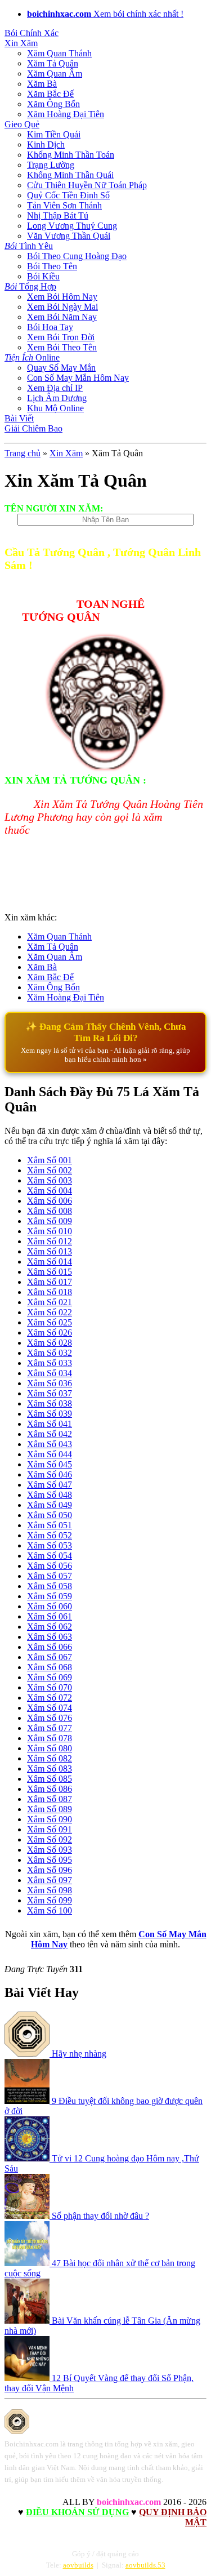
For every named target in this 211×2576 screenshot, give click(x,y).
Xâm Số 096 (50, 1870)
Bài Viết (19, 418)
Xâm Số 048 (50, 1495)
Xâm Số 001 (50, 1160)
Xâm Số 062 (50, 1627)
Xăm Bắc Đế (50, 94)
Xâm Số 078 (50, 1738)
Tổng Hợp (30, 286)
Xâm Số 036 (50, 1383)
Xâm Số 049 (50, 1505)
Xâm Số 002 (50, 1170)
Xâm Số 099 (50, 1900)
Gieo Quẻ (22, 124)
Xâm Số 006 (50, 1201)
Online (32, 357)
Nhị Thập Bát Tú (58, 215)
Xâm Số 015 (50, 1272)
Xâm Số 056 (50, 1566)
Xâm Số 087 (50, 1799)
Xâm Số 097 (50, 1880)
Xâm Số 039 (50, 1414)
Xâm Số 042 (50, 1434)
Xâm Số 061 (50, 1616)
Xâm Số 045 (50, 1464)
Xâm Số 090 (50, 1819)
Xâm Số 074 (50, 1708)
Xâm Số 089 (50, 1809)
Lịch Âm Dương (57, 398)
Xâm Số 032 (50, 1353)
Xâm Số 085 (50, 1779)
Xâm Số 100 (50, 1910)
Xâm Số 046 (50, 1474)
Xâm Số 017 (50, 1282)
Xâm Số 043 (50, 1444)
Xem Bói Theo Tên (62, 347)
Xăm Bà (42, 84)
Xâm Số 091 (50, 1829)
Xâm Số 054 (50, 1556)
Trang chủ (23, 453)
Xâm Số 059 (50, 1596)
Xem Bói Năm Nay (62, 317)
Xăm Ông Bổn (53, 104)
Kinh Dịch (46, 144)
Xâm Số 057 (50, 1576)
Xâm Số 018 (50, 1292)
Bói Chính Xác (32, 33)
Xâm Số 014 (50, 1262)
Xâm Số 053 (50, 1545)
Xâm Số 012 (50, 1241)
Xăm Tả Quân (53, 63)
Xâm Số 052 (50, 1535)
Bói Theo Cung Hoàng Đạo (77, 256)
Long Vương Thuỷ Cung (72, 226)
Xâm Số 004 (50, 1191)
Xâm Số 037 (50, 1393)
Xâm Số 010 (50, 1231)
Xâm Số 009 (50, 1221)
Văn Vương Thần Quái (69, 236)
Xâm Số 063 (50, 1637)
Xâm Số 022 (50, 1312)
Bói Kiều (43, 276)
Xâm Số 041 (50, 1424)
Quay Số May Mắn (61, 368)
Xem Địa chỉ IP (55, 388)
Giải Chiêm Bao (33, 428)
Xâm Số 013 (50, 1251)
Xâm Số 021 (50, 1302)
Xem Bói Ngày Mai (62, 307)
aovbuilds (78, 2565)
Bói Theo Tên (52, 266)
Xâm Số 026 (50, 1333)
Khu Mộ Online (55, 408)
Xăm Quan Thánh (59, 53)
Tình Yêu (29, 246)
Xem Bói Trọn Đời (61, 337)
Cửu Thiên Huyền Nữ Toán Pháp (87, 185)
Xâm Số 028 (50, 1343)
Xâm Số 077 (50, 1728)
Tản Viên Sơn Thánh (64, 205)
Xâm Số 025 (50, 1322)
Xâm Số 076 (50, 1718)
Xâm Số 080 (50, 1748)
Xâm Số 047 (50, 1485)
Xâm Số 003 (50, 1180)
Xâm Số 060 (50, 1606)
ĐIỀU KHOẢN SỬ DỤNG (77, 2512)
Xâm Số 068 (50, 1667)
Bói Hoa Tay (50, 327)
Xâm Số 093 (50, 1850)
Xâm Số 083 (50, 1769)
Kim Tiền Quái (54, 134)
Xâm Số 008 (50, 1211)
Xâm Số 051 (50, 1525)
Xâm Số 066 (50, 1647)
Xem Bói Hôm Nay (62, 297)
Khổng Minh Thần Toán (71, 155)
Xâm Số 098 (50, 1890)
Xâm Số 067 (50, 1657)
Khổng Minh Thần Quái (70, 175)
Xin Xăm (21, 43)
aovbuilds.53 (145, 2565)
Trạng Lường (51, 165)
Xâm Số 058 (50, 1586)
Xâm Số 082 (50, 1758)
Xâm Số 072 (50, 1698)
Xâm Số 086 (50, 1789)
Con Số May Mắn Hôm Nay (78, 378)
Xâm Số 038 (50, 1403)
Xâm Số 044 (50, 1454)
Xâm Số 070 (50, 1687)
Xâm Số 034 (50, 1373)
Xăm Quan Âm (55, 74)
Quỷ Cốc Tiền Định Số (68, 195)
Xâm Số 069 (50, 1677)
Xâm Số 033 (50, 1363)
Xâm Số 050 (50, 1515)
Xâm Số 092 (50, 1839)
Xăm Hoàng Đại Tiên (66, 114)
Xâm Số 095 (50, 1860)
